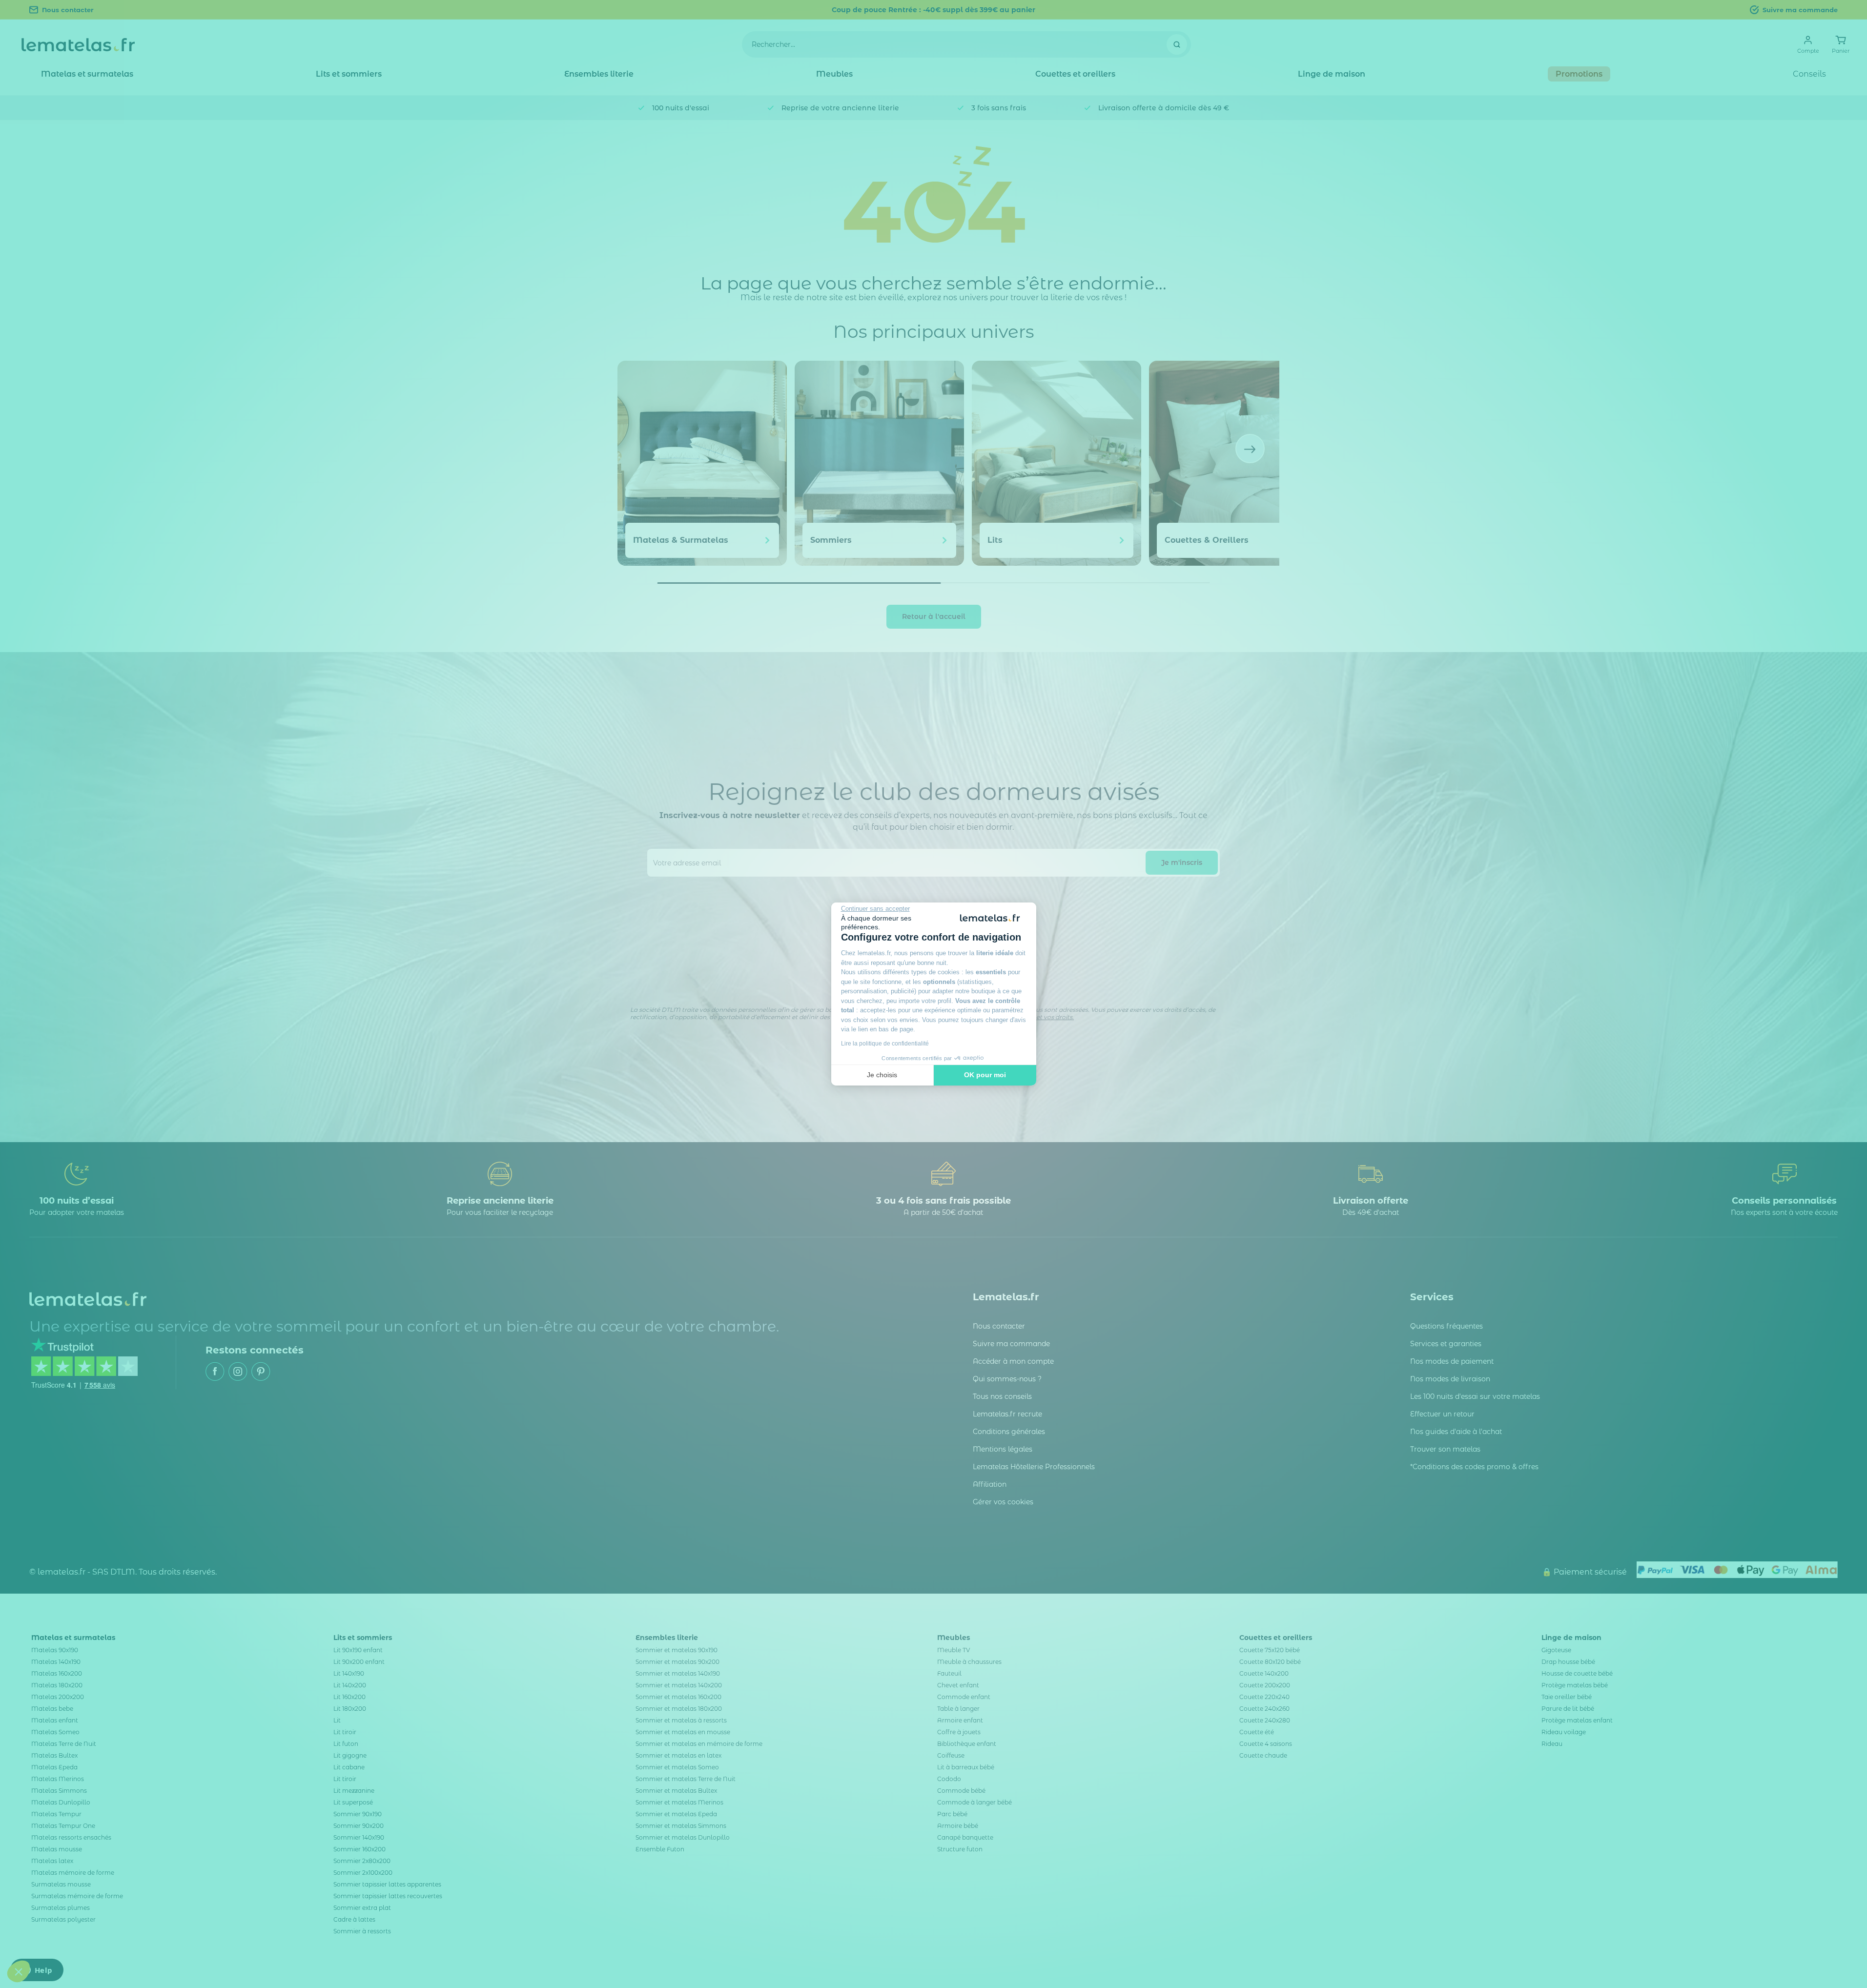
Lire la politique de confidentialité (885, 1044)
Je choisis (882, 1075)
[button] (19, 1971)
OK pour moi (985, 1075)
